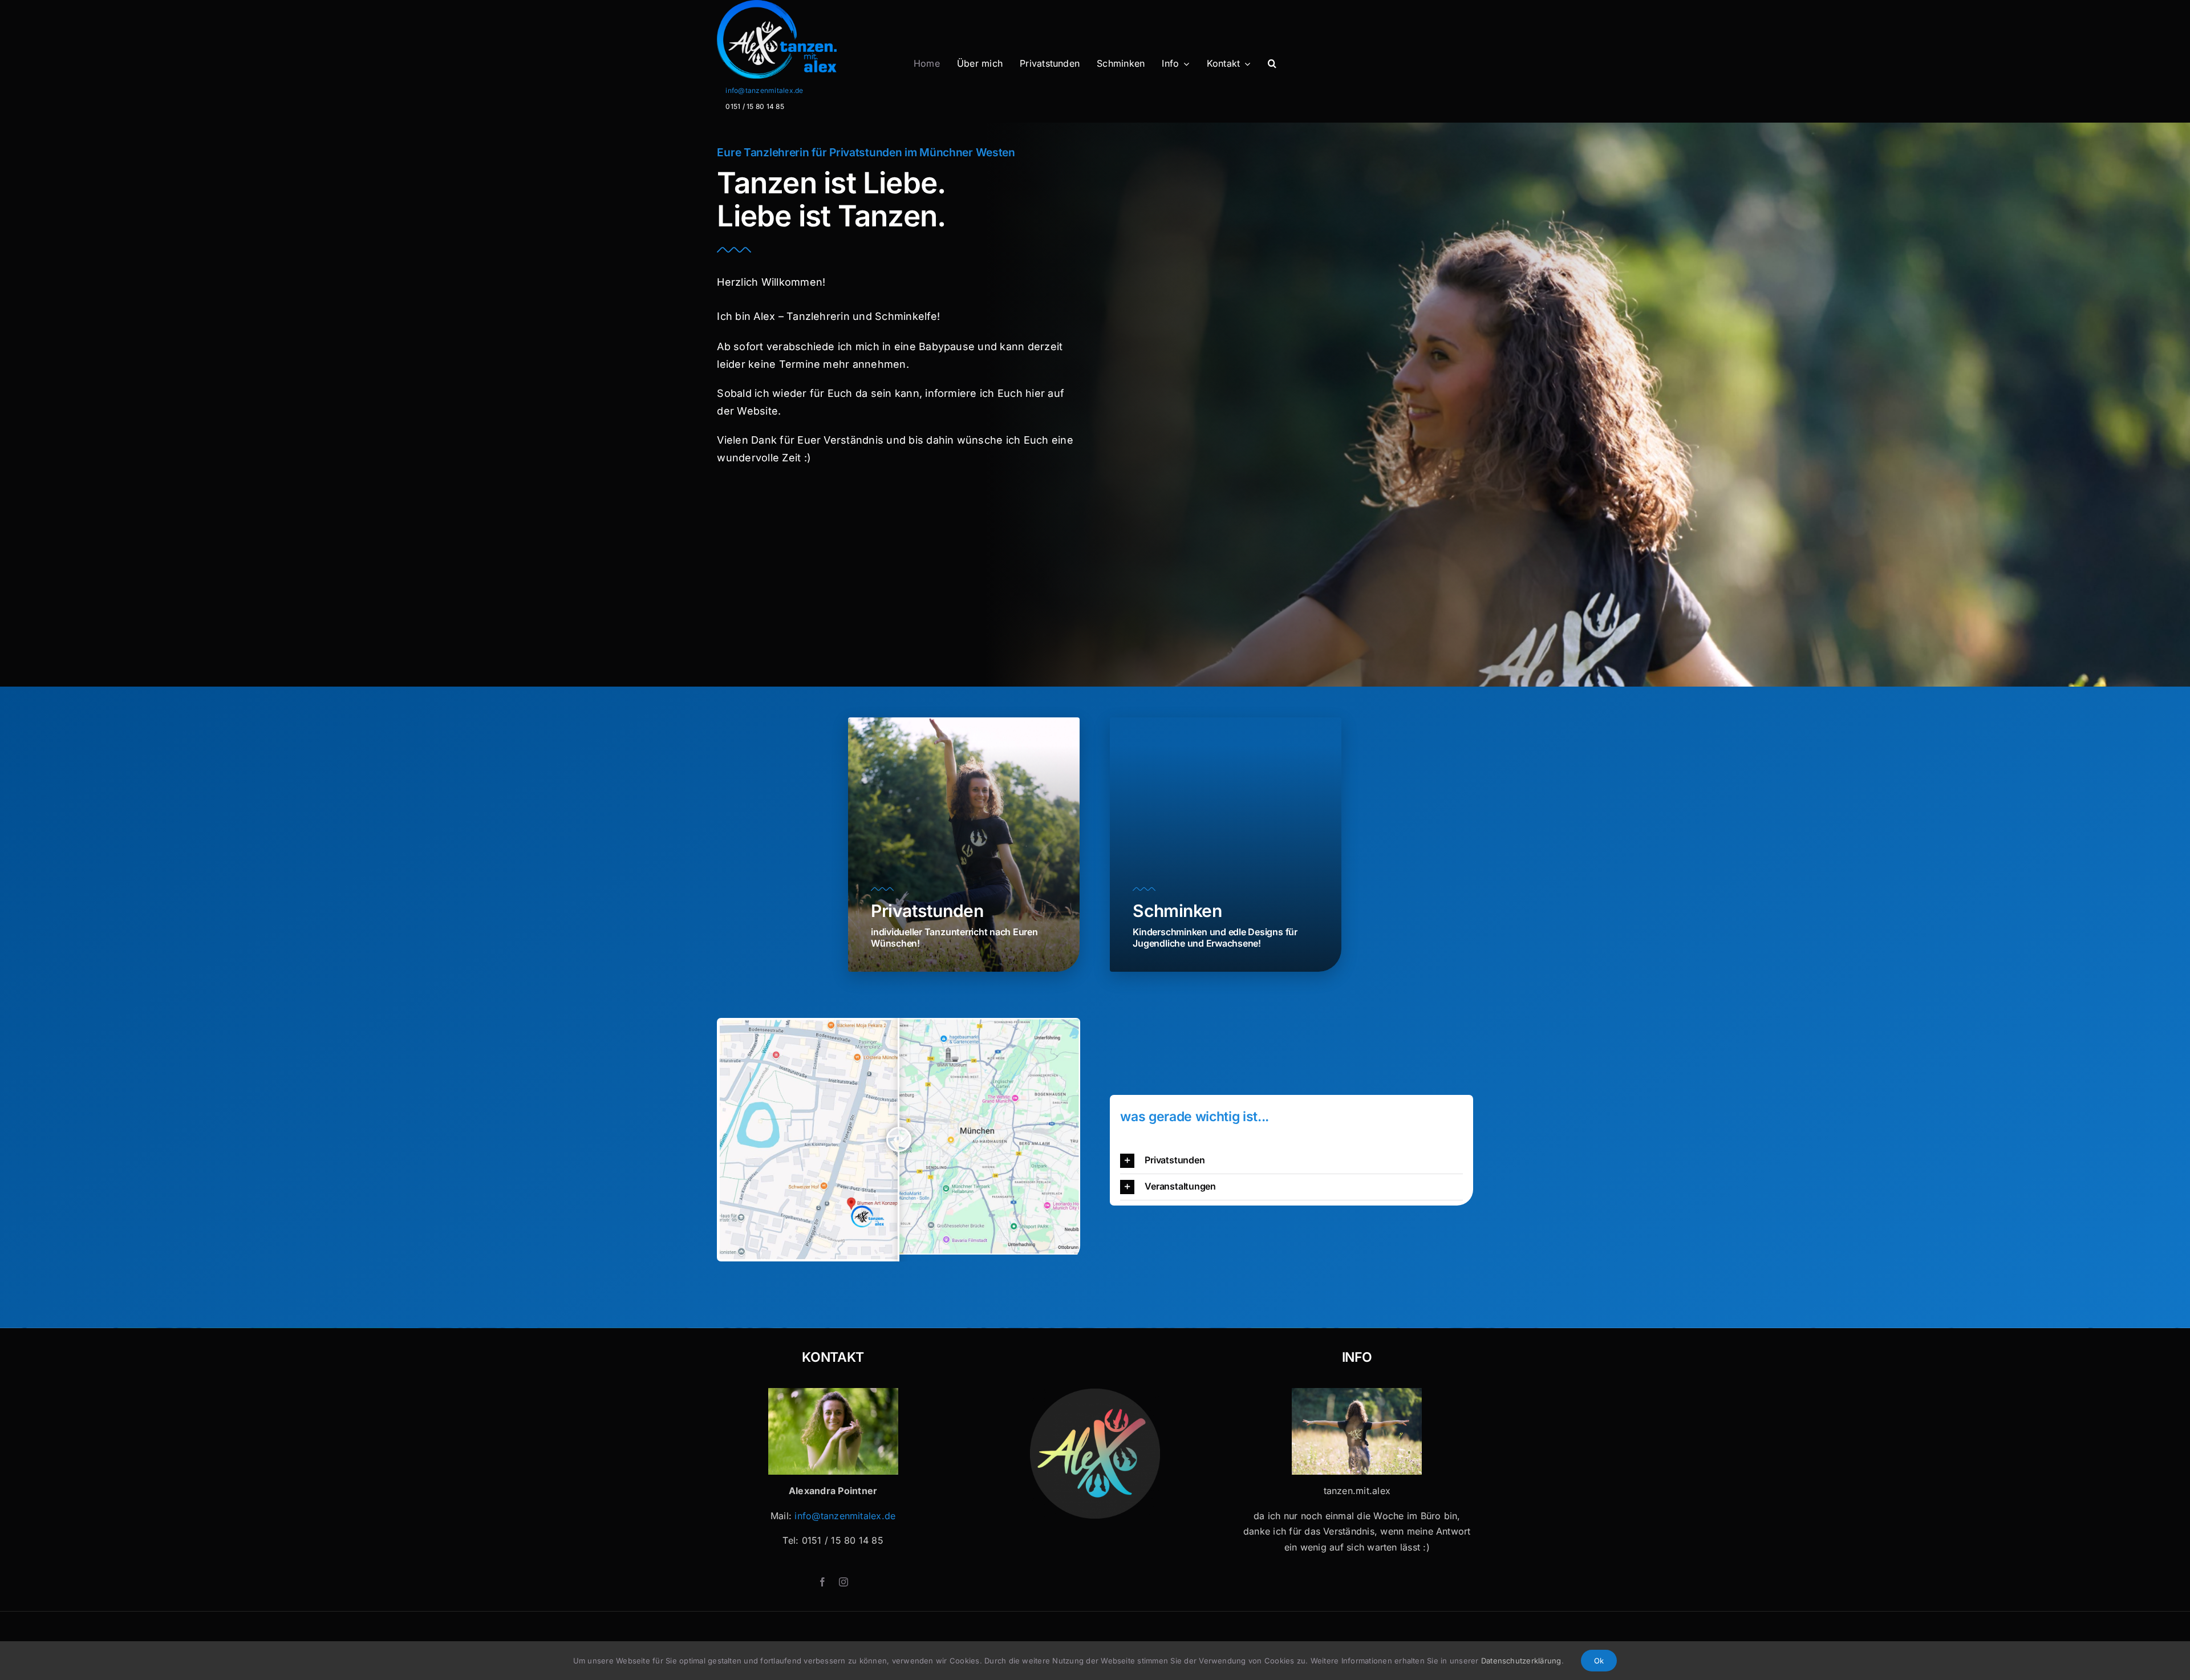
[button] (1272, 64)
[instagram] (843, 1582)
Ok (1599, 1661)
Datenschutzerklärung (1521, 1661)
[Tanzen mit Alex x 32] (1357, 1393)
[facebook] (822, 1582)
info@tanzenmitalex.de (764, 90)
